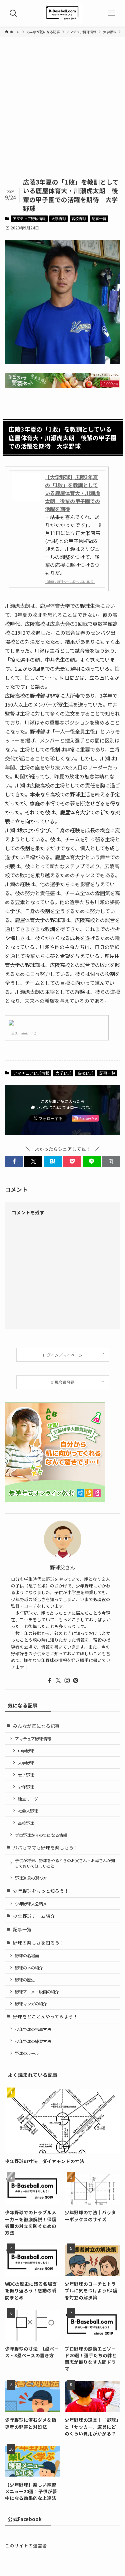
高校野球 (79, 218)
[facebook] (50, 1681)
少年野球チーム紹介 (34, 1916)
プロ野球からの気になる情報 (41, 1835)
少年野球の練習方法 (33, 2041)
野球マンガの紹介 (31, 2004)
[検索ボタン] (13, 13)
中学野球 (26, 1751)
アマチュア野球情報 (29, 218)
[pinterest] (76, 1681)
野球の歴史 (25, 1980)
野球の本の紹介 (29, 1968)
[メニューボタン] (112, 13)
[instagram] (67, 1681)
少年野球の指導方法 (33, 2029)
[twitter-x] (58, 1681)
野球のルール (27, 2053)
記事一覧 (99, 218)
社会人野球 (28, 1811)
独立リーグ (28, 1799)
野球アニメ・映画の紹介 (37, 1992)
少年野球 (26, 1787)
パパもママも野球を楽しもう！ (46, 1847)
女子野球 (26, 1775)
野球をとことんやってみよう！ (45, 2016)
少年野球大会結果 (31, 1903)
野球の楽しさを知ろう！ (39, 1943)
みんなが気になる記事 (36, 1726)
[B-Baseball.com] (63, 13)
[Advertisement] (62, 112)
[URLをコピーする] (111, 1162)
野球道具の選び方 (31, 1878)
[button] (14, 1162)
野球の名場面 (27, 1955)
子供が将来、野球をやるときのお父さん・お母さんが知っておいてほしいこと (65, 1863)
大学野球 (59, 218)
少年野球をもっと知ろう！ (41, 1891)
